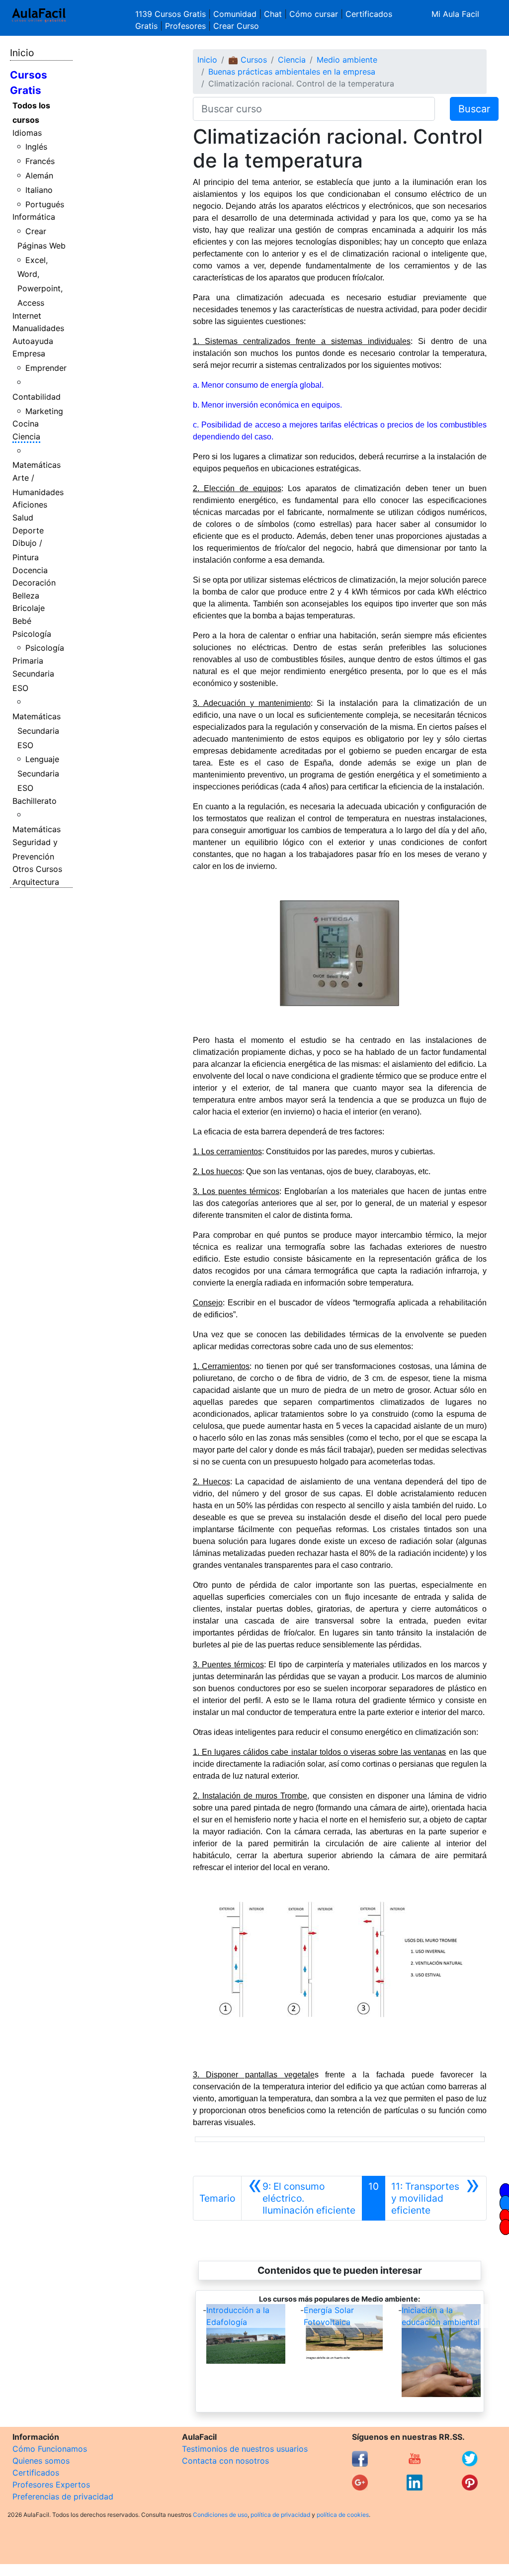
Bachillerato (35, 801)
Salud (23, 517)
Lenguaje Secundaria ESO (39, 773)
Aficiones (30, 505)
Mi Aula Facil (455, 14)
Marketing (44, 411)
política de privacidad (280, 2515)
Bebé (22, 621)
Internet (27, 316)
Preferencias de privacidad (63, 2496)
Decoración (34, 583)
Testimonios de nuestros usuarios (245, 2449)
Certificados (36, 2473)
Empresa (29, 353)
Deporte (28, 530)
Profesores (185, 26)
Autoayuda (33, 341)
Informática (34, 217)
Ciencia (26, 436)
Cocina (26, 424)
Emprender (46, 368)
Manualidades (38, 328)
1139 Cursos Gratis (172, 14)
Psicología (32, 634)
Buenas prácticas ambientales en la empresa (292, 72)
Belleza (26, 596)
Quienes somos (41, 2461)
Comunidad (235, 14)
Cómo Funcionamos (50, 2449)
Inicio (22, 53)
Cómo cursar (314, 14)
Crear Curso (236, 26)
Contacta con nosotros (225, 2461)
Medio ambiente (347, 60)
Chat (273, 14)
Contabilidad (37, 397)
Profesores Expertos (51, 2485)
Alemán (39, 175)
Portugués (45, 204)
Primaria (28, 661)
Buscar (474, 109)
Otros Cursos (37, 869)
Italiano (39, 190)
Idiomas (27, 133)
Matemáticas (37, 465)
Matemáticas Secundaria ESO (37, 731)
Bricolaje (29, 608)
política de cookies (343, 2515)
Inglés (36, 147)
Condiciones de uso (220, 2515)
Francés (40, 161)
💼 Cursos (248, 60)
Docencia (30, 570)
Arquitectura (36, 882)
